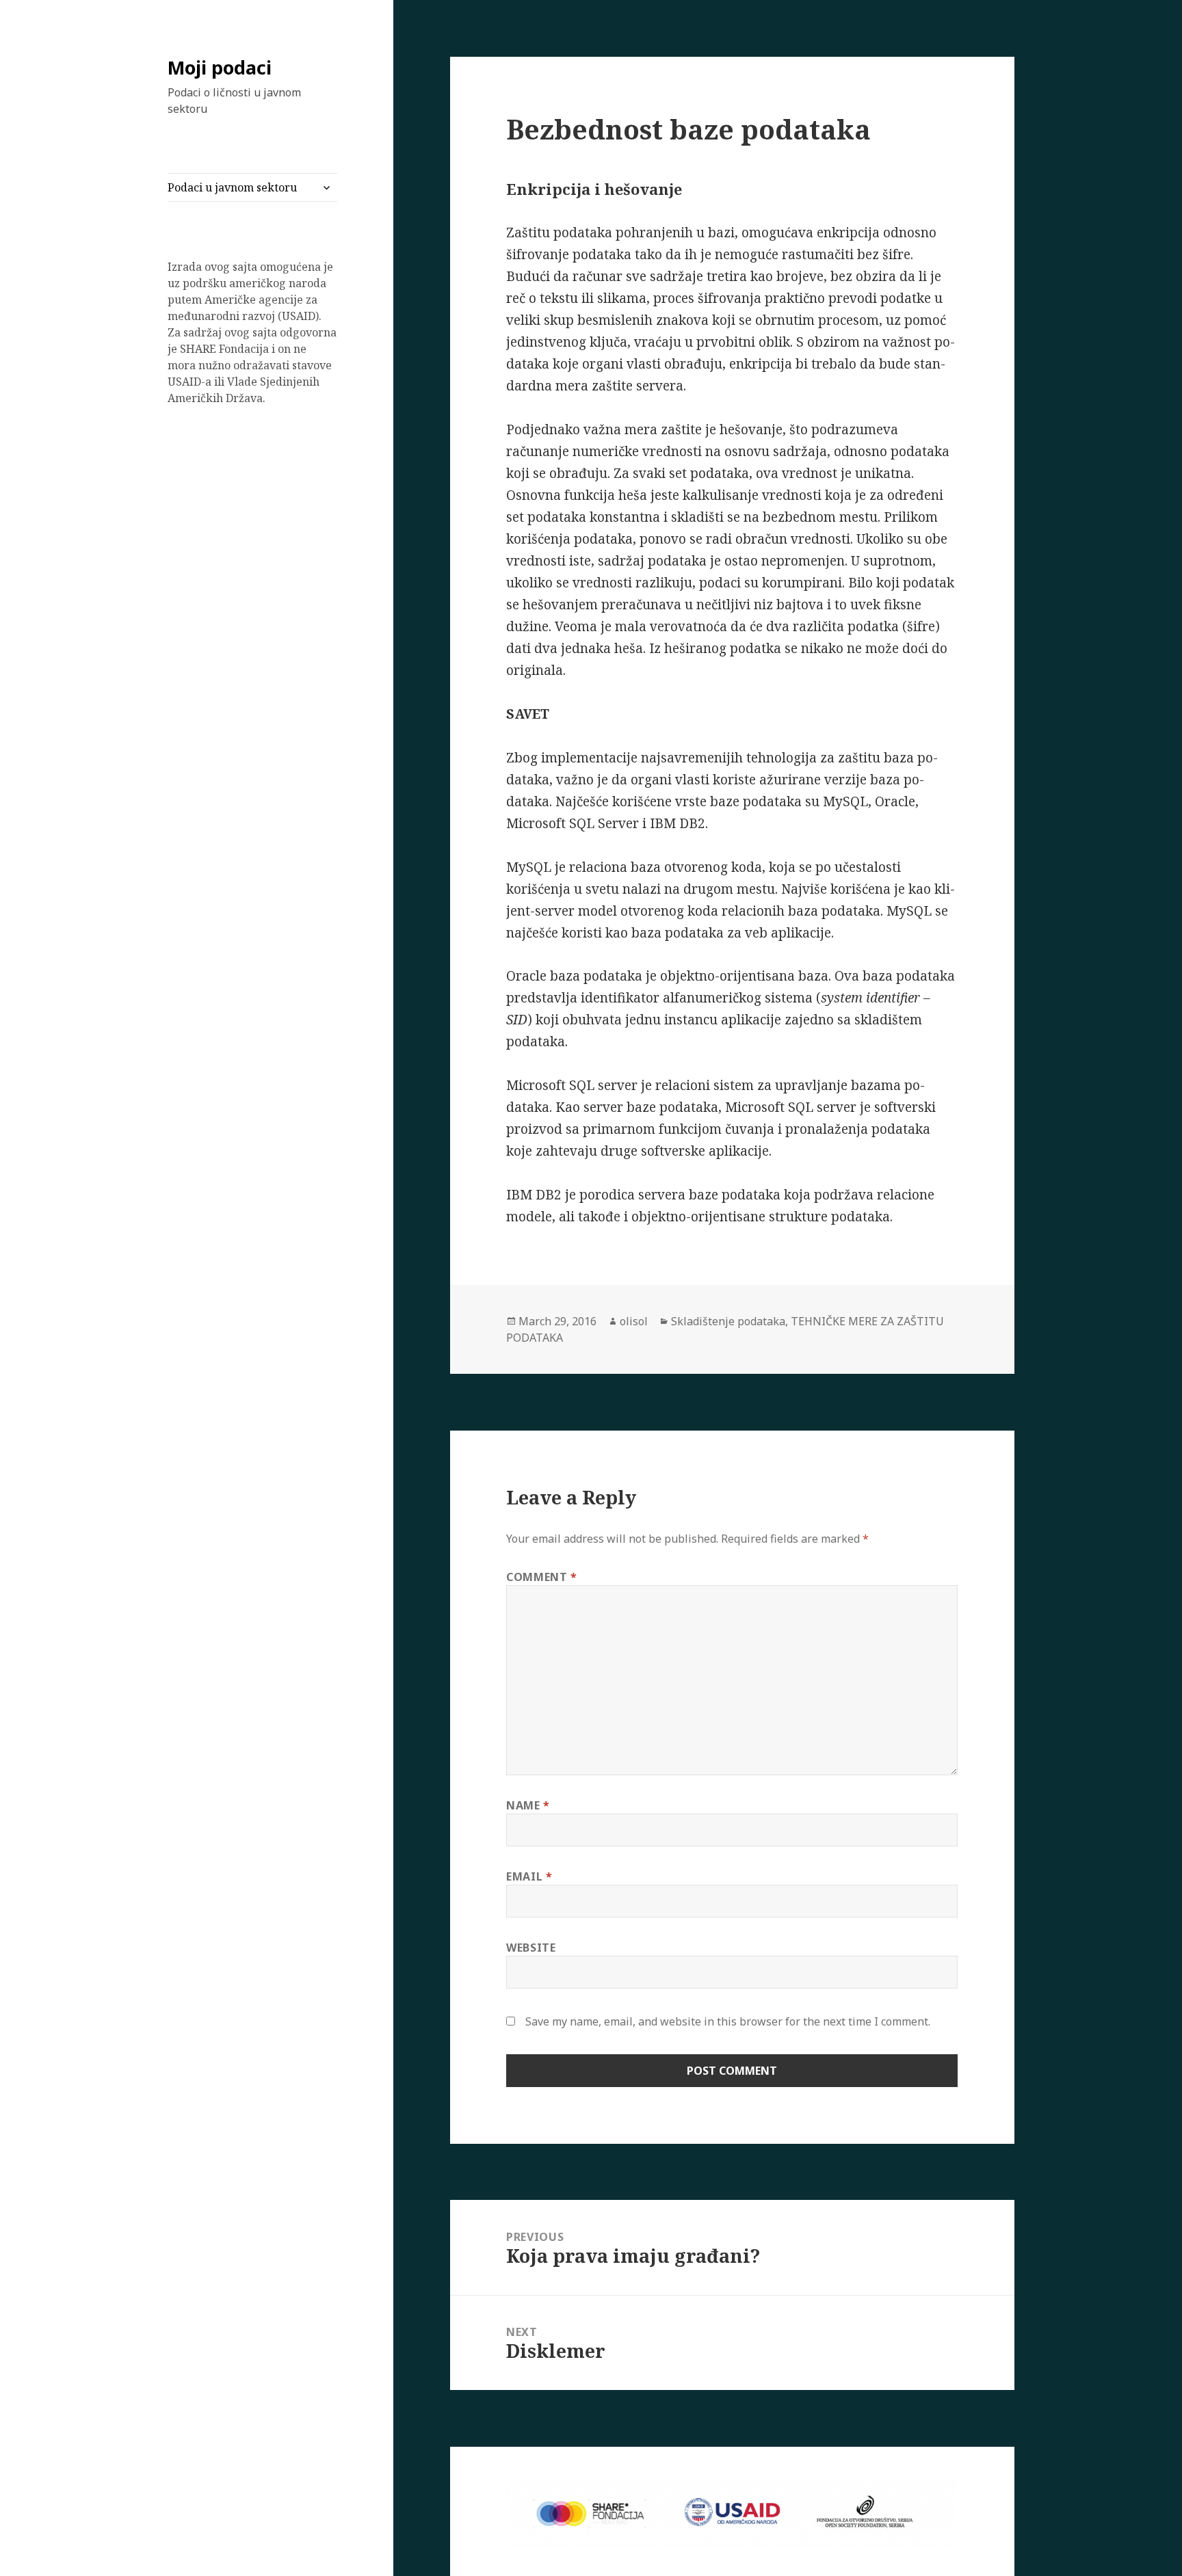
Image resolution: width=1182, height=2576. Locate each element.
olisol (634, 1321)
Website (531, 1948)
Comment (542, 1577)
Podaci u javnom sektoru (232, 187)
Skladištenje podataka (728, 1321)
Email (529, 1876)
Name (528, 1805)
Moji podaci (220, 67)
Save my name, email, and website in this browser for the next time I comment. (728, 2021)
